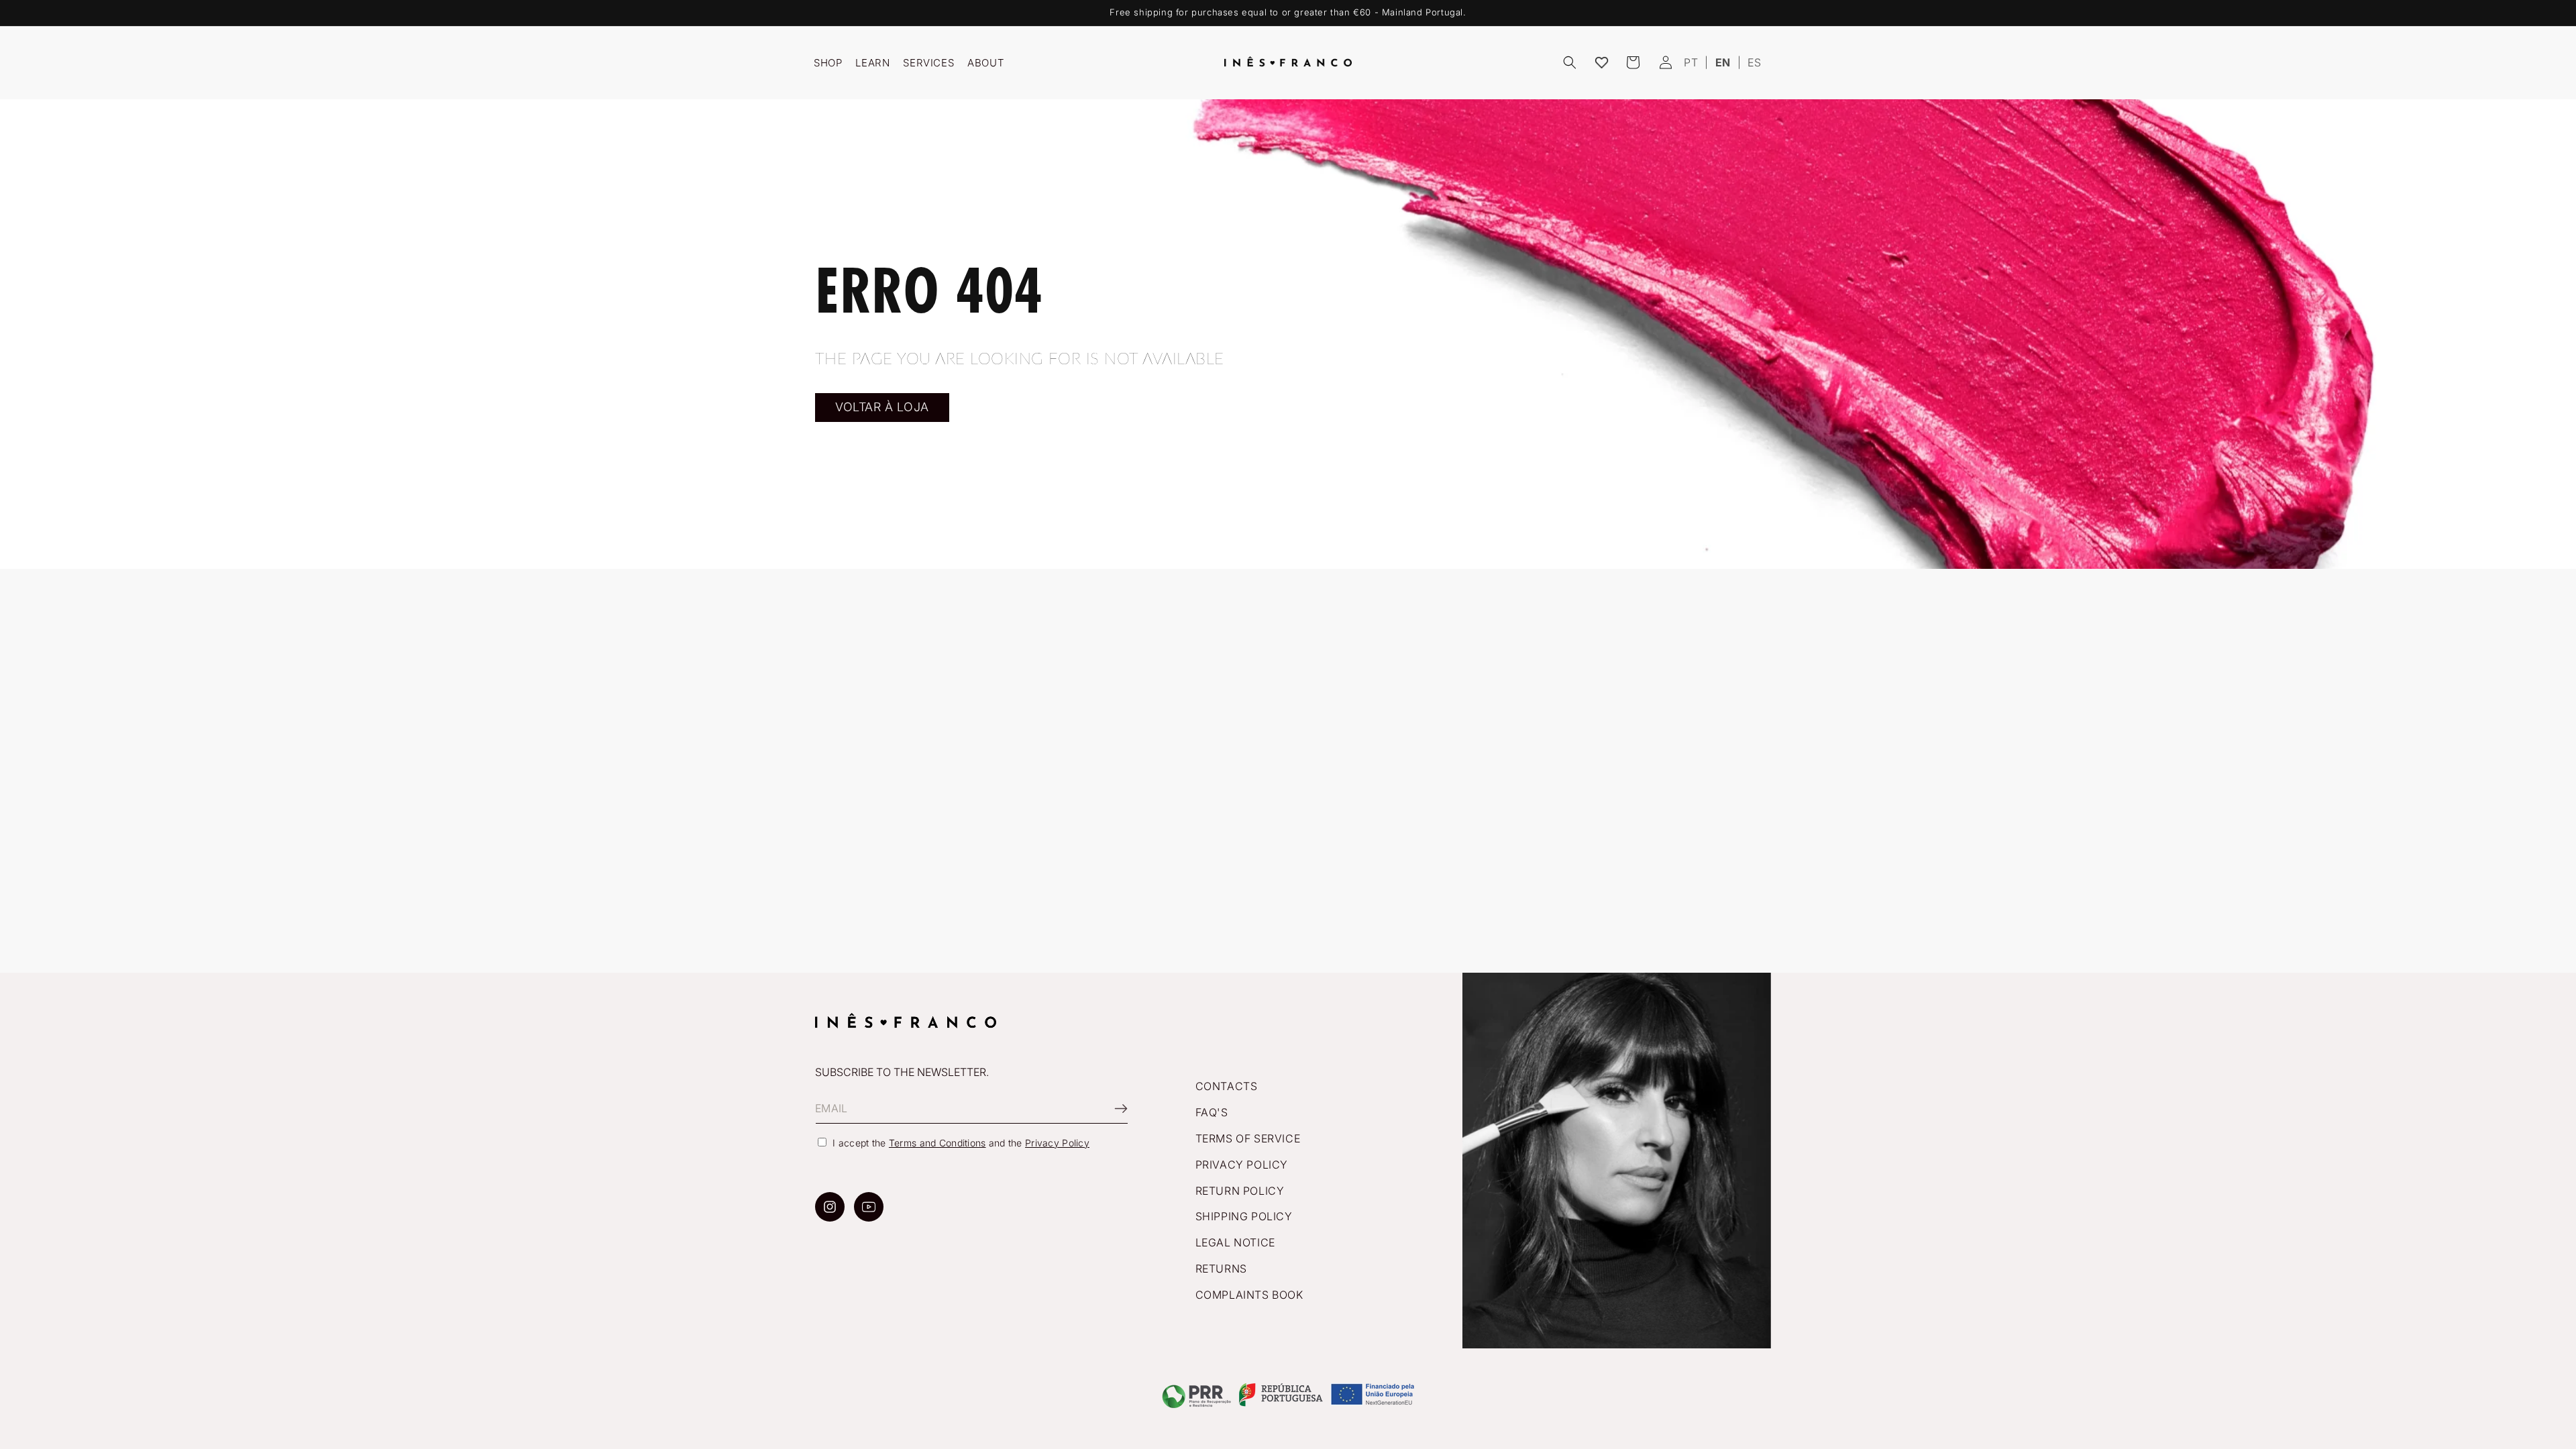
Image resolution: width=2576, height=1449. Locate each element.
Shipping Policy (1244, 1216)
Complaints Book (1249, 1295)
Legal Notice (1235, 1242)
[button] (1570, 62)
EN (1723, 62)
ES (1754, 62)
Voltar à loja (882, 407)
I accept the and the (961, 1143)
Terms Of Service (1248, 1138)
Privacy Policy (1057, 1143)
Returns (1221, 1269)
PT (1691, 62)
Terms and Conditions (937, 1143)
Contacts (1227, 1086)
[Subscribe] (1113, 1109)
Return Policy (1240, 1191)
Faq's (1212, 1112)
